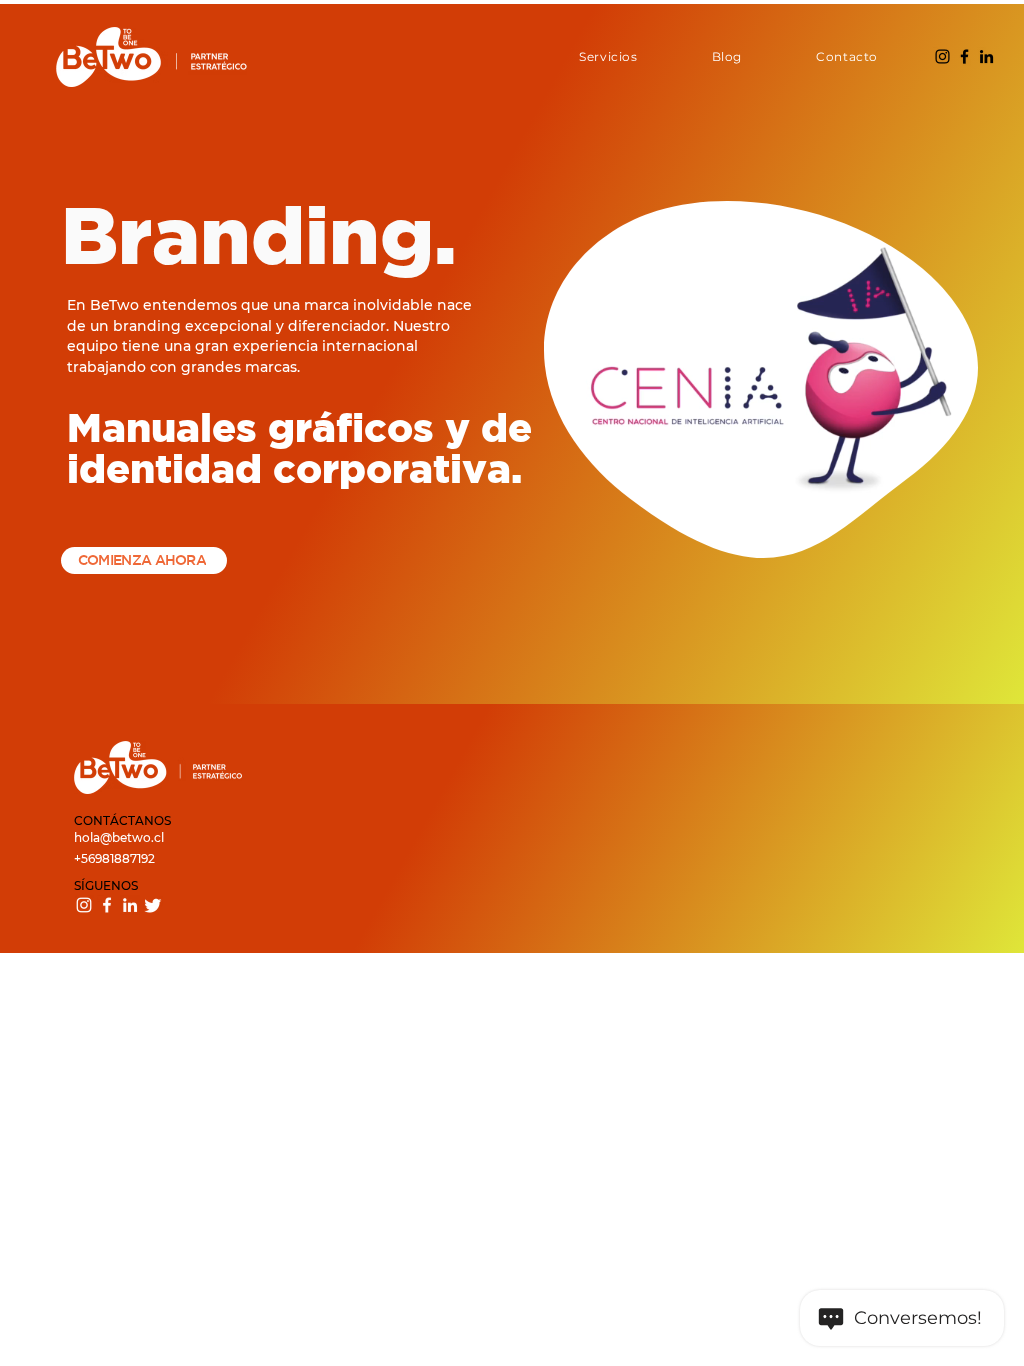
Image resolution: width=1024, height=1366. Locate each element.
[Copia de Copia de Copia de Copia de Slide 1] (372, 479)
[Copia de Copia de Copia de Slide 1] (322, 479)
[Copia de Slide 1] (272, 479)
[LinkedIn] (986, 56)
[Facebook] (964, 56)
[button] (581, 56)
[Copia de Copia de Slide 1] (297, 479)
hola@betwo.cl (119, 837)
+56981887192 (114, 858)
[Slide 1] (247, 479)
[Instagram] (942, 56)
